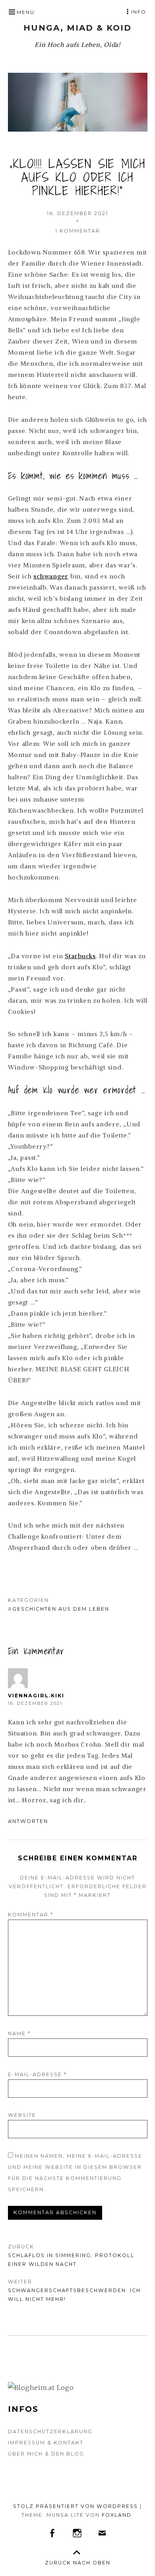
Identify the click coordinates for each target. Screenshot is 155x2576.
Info (139, 12)
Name (19, 2033)
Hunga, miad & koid (77, 28)
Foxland (117, 2515)
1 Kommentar (78, 231)
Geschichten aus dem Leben (61, 1609)
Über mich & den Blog (46, 2454)
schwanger (51, 576)
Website (22, 2115)
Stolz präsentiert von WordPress (76, 2506)
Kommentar (31, 1915)
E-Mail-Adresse (37, 2074)
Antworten (28, 1821)
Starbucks (80, 956)
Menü (26, 12)
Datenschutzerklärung (50, 2431)
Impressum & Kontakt (46, 2443)
